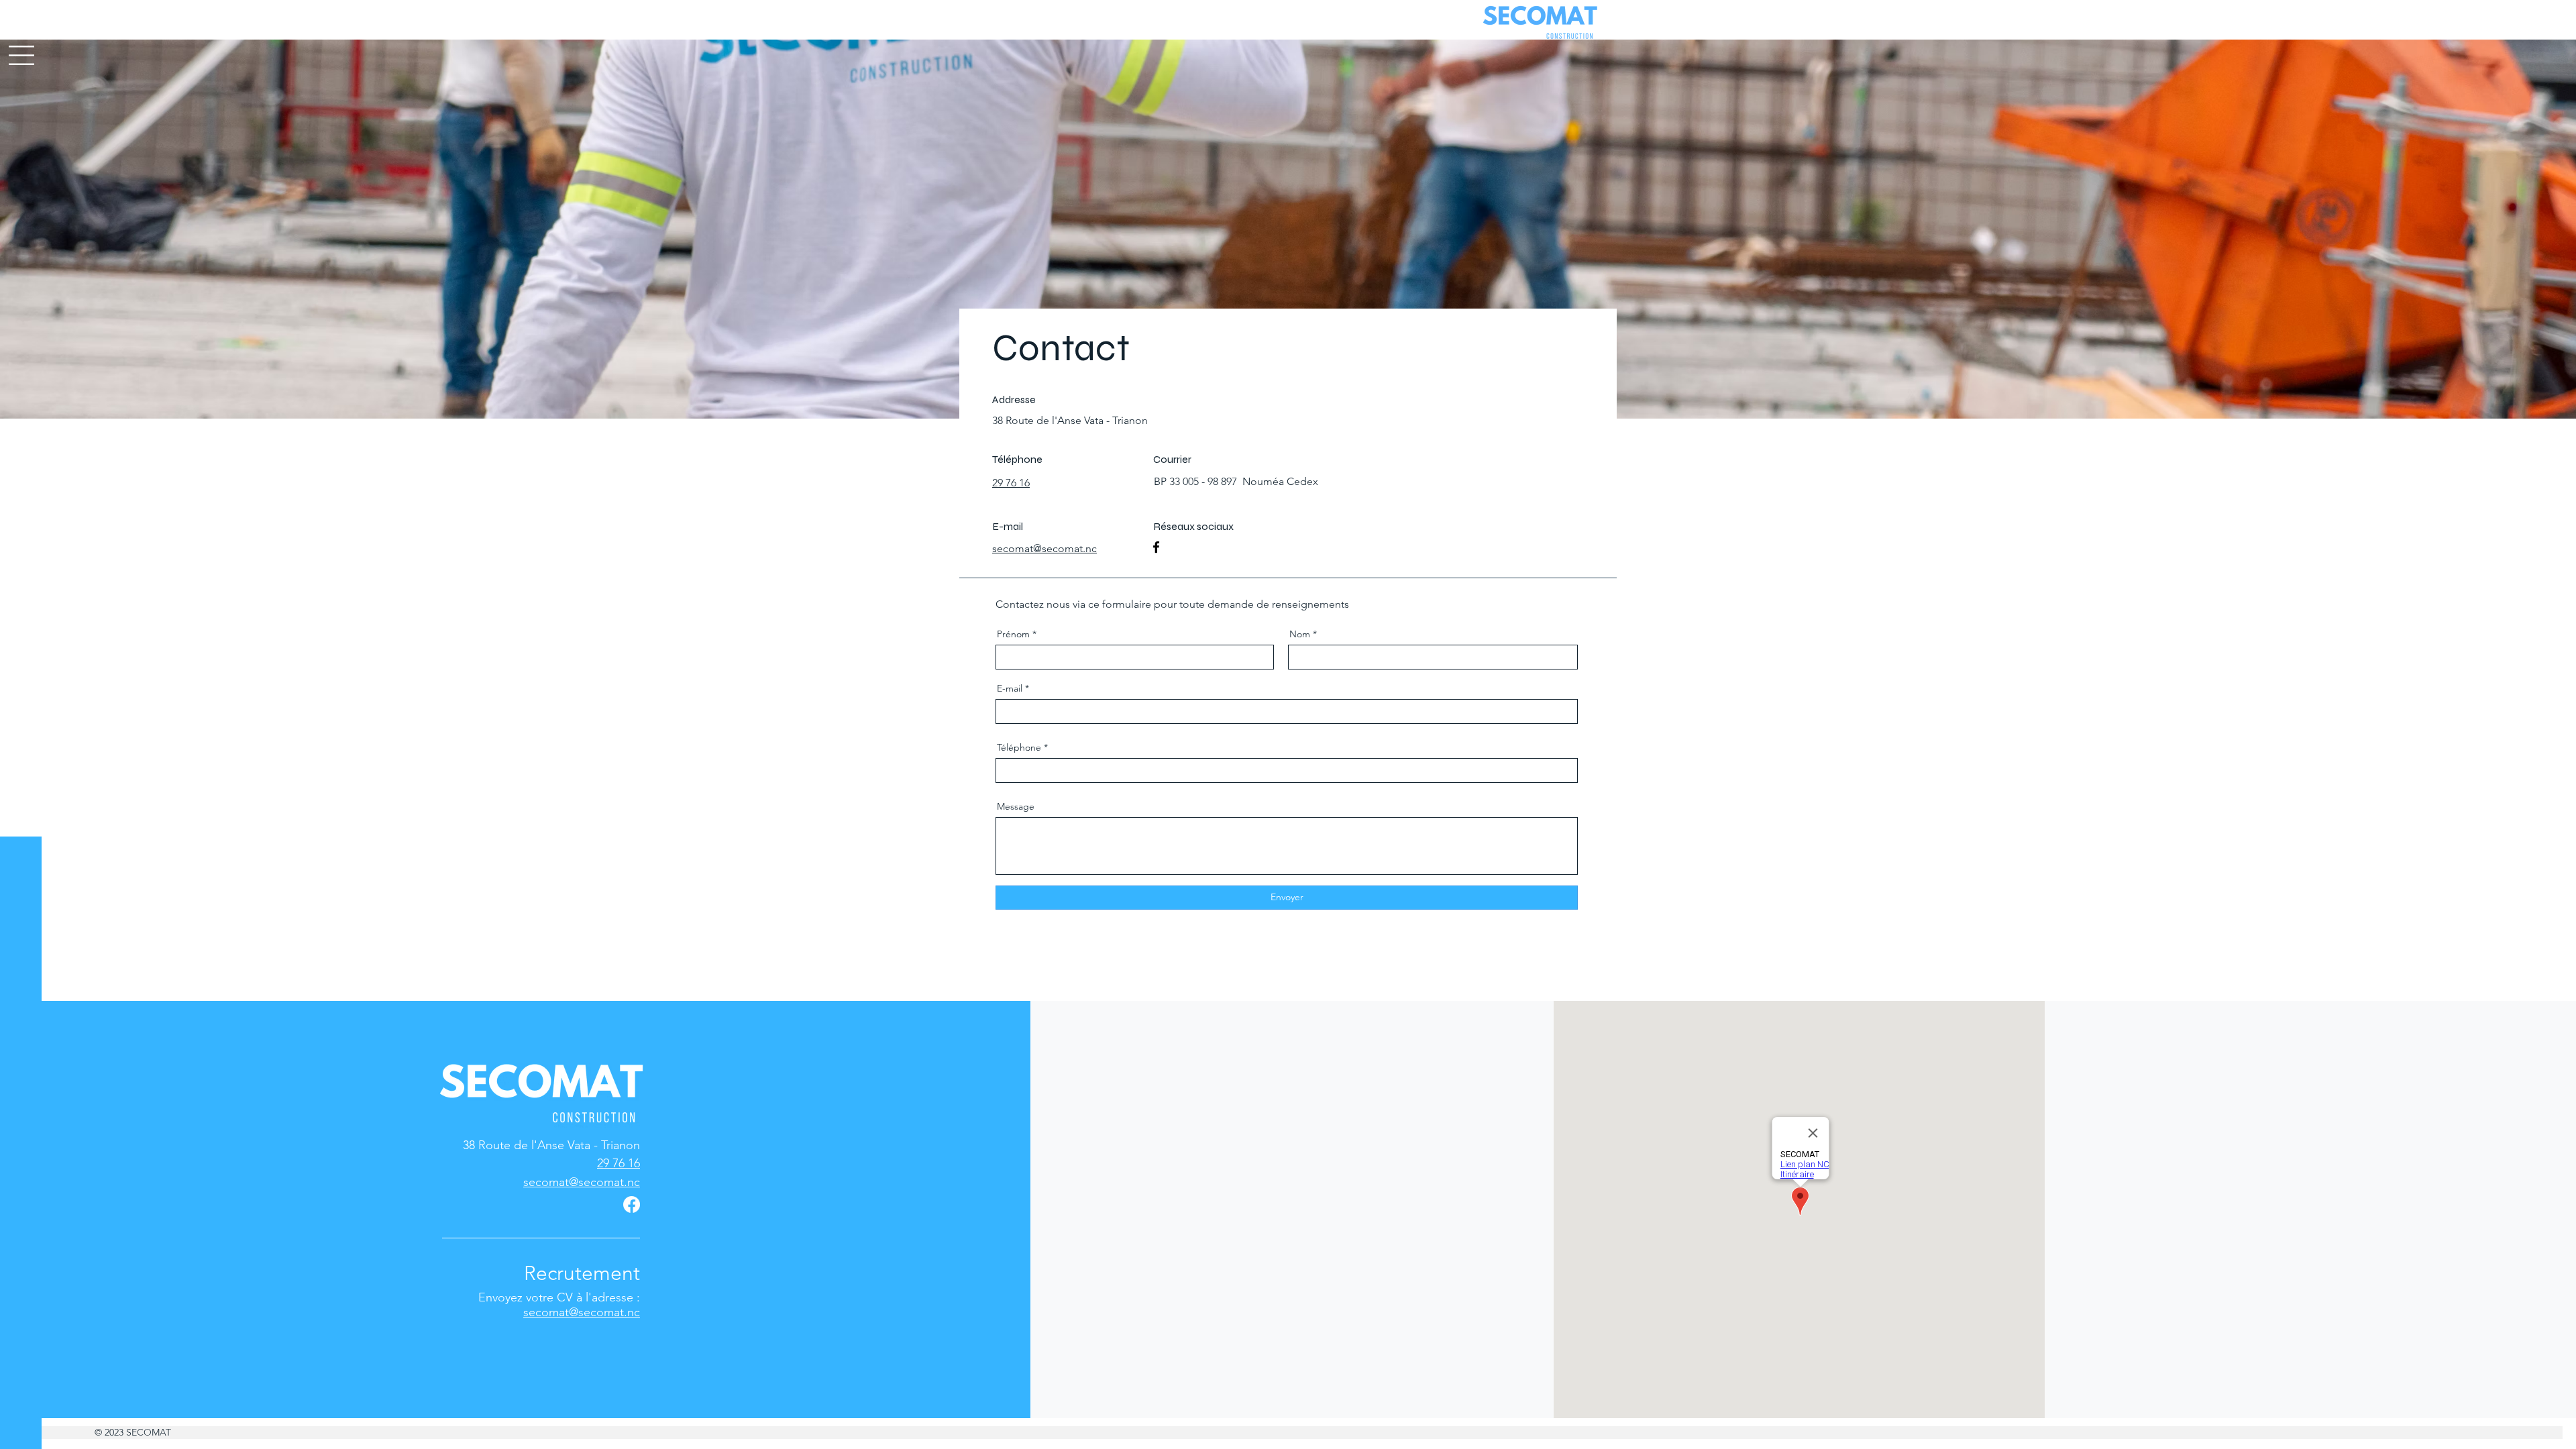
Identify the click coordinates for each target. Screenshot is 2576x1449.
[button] (21, 55)
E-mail (1010, 688)
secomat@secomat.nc (582, 1312)
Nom (1300, 634)
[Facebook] (1156, 547)
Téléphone (1019, 747)
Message (1016, 806)
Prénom (1013, 634)
